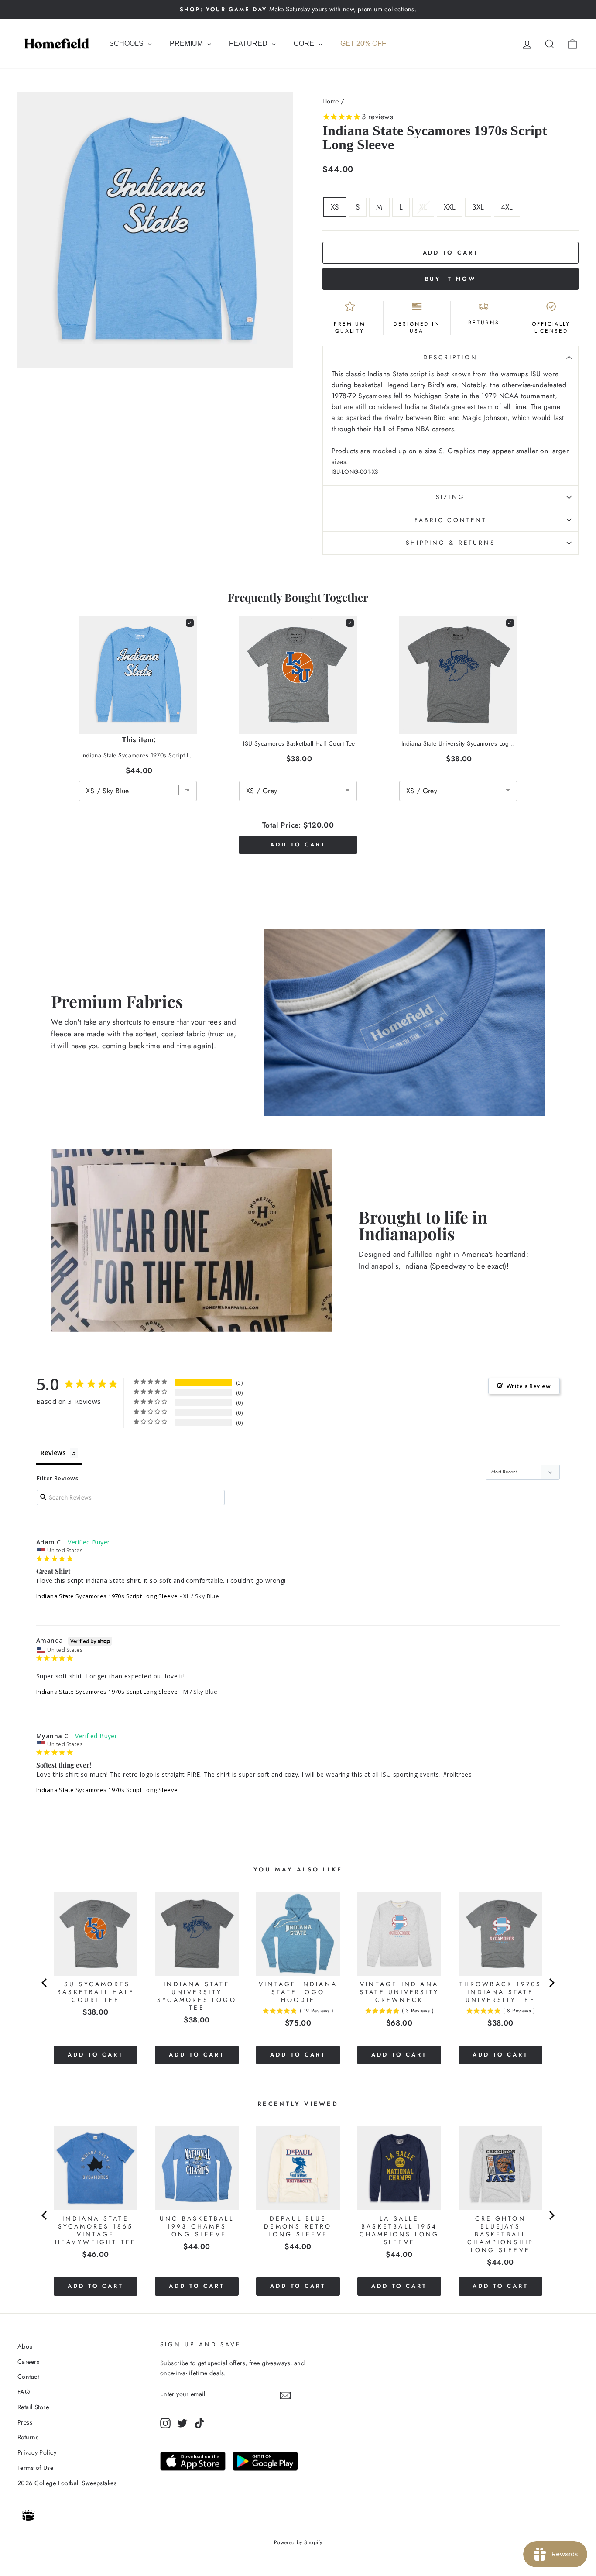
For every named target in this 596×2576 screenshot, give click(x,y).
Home (331, 101)
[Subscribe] (285, 2395)
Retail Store (33, 2407)
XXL (450, 207)
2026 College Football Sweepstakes (67, 2483)
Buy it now (451, 279)
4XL (507, 207)
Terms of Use (35, 2468)
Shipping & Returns (450, 543)
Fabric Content (450, 520)
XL (423, 207)
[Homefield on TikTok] (199, 2423)
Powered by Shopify (298, 2542)
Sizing (450, 497)
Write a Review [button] (529, 1386)
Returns (28, 2437)
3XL (478, 207)
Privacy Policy (37, 2452)
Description (451, 357)
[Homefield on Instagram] (165, 2423)
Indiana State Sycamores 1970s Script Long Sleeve (107, 1596)
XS (335, 207)
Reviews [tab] (53, 1453)
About (26, 2346)
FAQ (24, 2392)
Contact (28, 2377)
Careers (28, 2362)
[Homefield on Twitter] (182, 2423)
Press (25, 2422)
